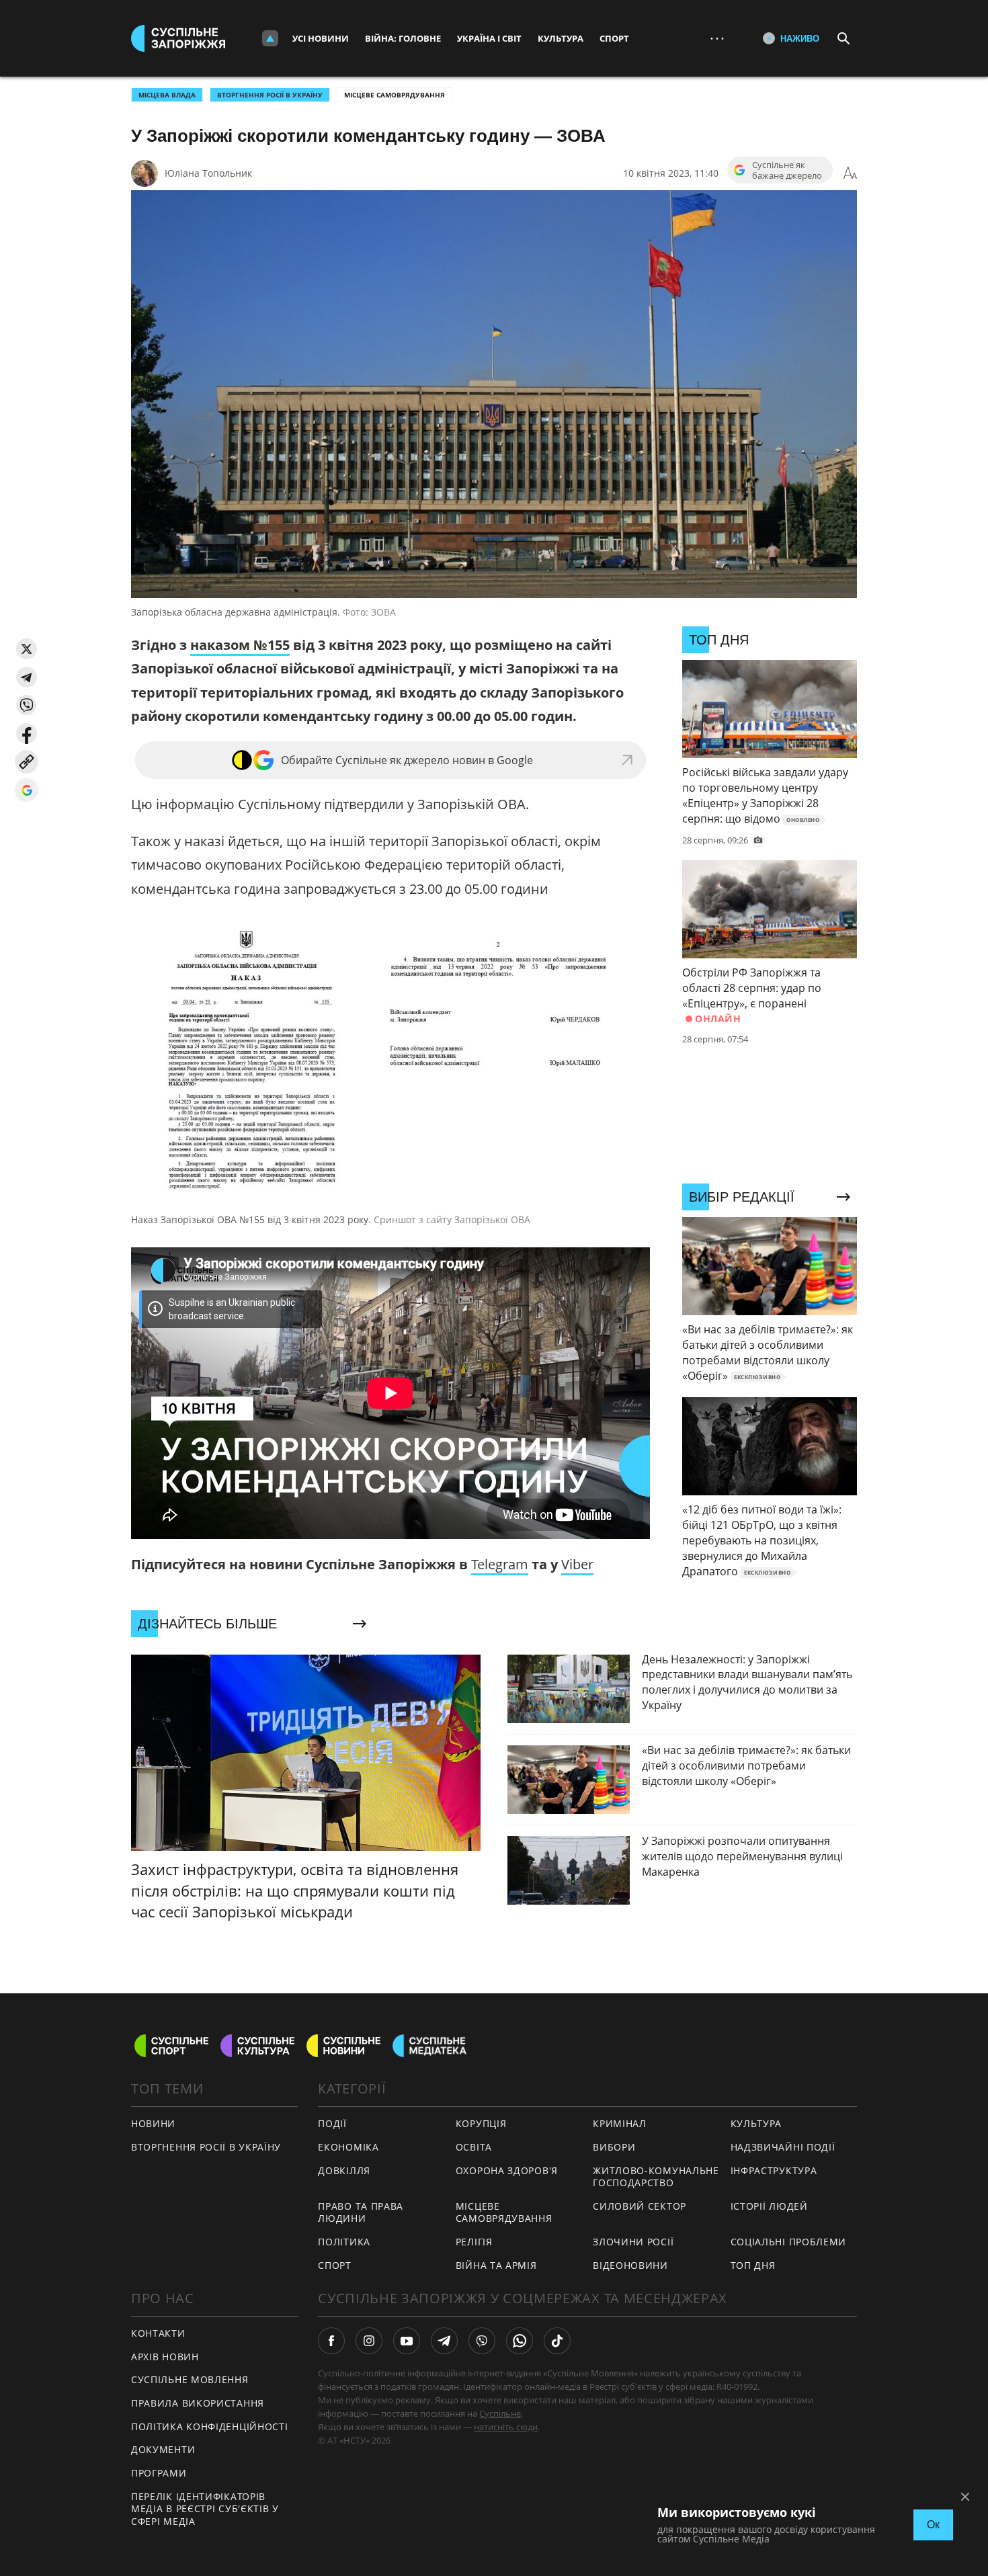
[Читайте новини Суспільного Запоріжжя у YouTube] (407, 2341)
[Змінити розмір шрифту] (850, 173)
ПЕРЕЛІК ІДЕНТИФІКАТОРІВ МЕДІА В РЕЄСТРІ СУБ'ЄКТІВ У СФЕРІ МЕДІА (205, 2509)
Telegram (500, 1564)
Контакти (158, 2333)
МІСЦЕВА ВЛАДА (167, 95)
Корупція (481, 2123)
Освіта (474, 2147)
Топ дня (753, 2265)
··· (717, 38)
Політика (344, 2242)
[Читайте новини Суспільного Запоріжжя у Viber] (482, 2341)
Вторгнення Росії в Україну (270, 95)
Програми (159, 2473)
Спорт (614, 38)
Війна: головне (403, 38)
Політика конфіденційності (210, 2426)
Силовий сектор (640, 2206)
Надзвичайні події (783, 2147)
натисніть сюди (506, 2427)
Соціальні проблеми (789, 2242)
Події (332, 2123)
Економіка (348, 2147)
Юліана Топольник (208, 173)
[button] (27, 649)
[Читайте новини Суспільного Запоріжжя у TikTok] (557, 2341)
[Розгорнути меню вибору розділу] (270, 38)
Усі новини (321, 38)
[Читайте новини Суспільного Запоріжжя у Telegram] (444, 2341)
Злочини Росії (633, 2242)
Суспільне (500, 2413)
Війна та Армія (496, 2265)
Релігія (474, 2242)
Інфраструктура (774, 2170)
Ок (933, 2525)
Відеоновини (630, 2265)
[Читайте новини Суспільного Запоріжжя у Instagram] (369, 2341)
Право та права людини (361, 2212)
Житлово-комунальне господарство (656, 2177)
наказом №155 (240, 645)
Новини (153, 2123)
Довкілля (344, 2170)
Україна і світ (489, 38)
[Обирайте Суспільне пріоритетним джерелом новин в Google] (27, 790)
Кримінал (620, 2123)
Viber (577, 1564)
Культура (561, 38)
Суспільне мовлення (190, 2379)
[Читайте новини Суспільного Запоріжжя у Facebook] (331, 2341)
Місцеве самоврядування (395, 95)
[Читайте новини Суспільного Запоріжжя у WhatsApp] (520, 2341)
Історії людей (769, 2206)
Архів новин (165, 2357)
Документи (163, 2449)
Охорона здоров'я (507, 2170)
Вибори (614, 2147)
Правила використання (198, 2403)
